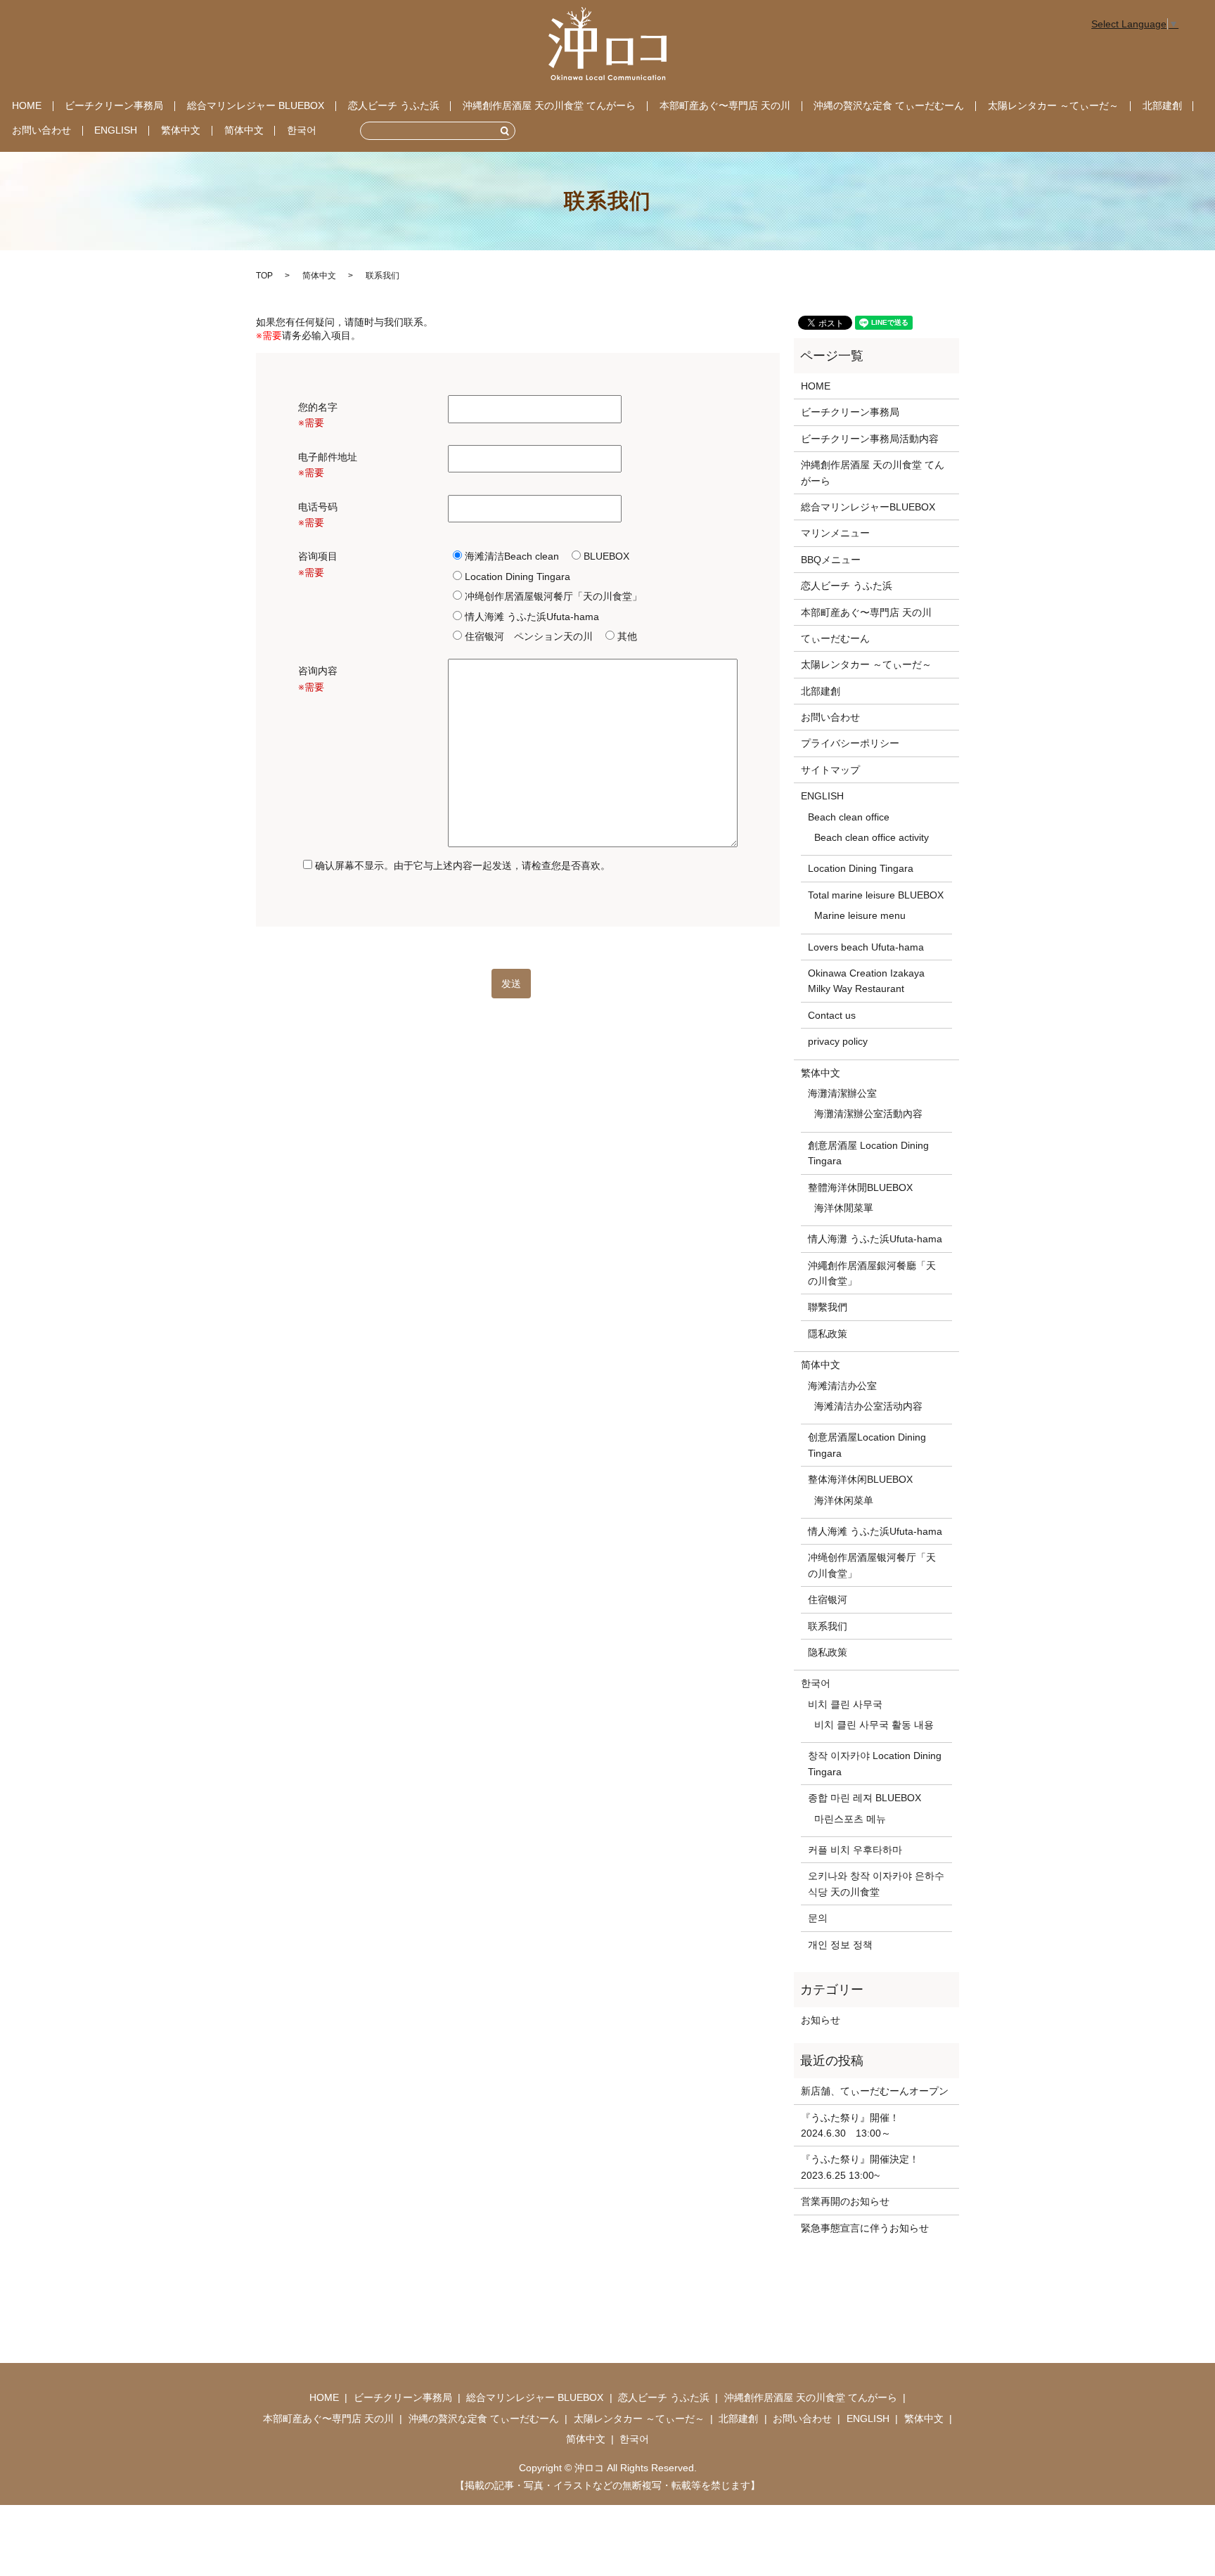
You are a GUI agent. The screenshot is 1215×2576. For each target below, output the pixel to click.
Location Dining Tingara (861, 868)
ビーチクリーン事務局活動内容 (870, 439)
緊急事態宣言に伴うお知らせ (865, 2228)
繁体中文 (181, 130)
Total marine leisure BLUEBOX (876, 895)
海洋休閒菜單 (844, 1208)
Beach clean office (849, 817)
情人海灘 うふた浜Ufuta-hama (875, 1239)
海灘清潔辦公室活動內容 (868, 1114)
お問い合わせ (41, 130)
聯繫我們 (828, 1307)
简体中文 (244, 130)
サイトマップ (830, 770)
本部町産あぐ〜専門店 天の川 (725, 105)
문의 (818, 1918)
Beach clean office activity (872, 837)
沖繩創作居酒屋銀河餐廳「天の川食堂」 (872, 1273)
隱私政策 (828, 1334)
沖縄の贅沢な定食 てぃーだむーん (889, 105)
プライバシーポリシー (850, 743)
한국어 (302, 130)
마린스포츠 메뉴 (850, 1819)
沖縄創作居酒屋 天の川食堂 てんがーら (549, 105)
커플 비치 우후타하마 (855, 1850)
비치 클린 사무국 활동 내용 (874, 1725)
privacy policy (838, 1041)
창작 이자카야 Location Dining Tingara (875, 1763)
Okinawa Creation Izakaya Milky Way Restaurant (866, 981)
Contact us (832, 1015)
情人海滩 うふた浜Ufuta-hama (875, 1531)
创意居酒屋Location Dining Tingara (867, 1445)
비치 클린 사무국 (845, 1704)
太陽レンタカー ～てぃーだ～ (1053, 105)
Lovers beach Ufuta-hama (866, 947)
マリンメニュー (835, 533)
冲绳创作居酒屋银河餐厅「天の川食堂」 (872, 1565)
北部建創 (1162, 105)
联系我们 (828, 1626)
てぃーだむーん (835, 638)
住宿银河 (828, 1599)
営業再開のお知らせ (845, 2201)
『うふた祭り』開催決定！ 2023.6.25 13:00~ (860, 2167)
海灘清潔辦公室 (842, 1093)
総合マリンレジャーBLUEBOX (868, 507)
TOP (264, 276)
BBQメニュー (831, 560)
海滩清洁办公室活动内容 (868, 1406)
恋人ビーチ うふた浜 (394, 105)
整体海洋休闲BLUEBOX (860, 1479)
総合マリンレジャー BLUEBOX (256, 105)
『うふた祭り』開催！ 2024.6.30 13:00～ (855, 2125)
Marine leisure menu (860, 915)
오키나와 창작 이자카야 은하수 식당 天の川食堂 (876, 1883)
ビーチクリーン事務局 (114, 105)
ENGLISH (116, 130)
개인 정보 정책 (840, 1945)
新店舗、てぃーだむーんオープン (875, 2091)
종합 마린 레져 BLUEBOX (864, 1798)
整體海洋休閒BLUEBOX (860, 1187)
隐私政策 (828, 1652)
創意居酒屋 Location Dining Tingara (868, 1153)
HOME (27, 105)
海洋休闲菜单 (844, 1500)
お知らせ (821, 2020)
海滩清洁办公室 (842, 1386)
